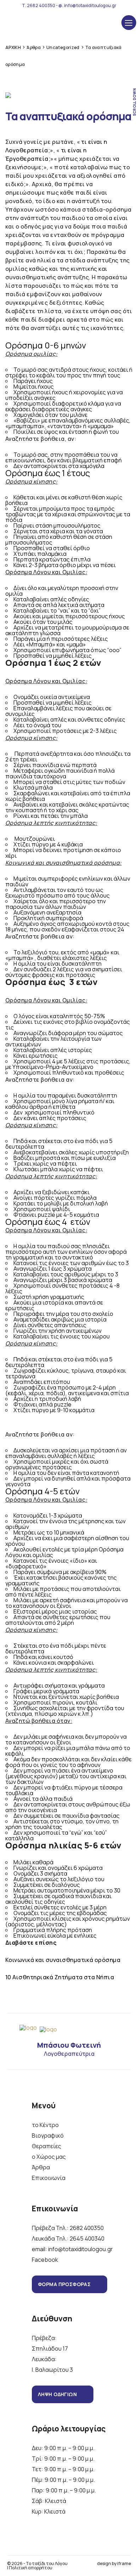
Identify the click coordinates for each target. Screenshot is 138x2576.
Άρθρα (41, 2167)
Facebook (45, 2260)
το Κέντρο (45, 2125)
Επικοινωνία (49, 2178)
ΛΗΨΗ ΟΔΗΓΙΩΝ (57, 2394)
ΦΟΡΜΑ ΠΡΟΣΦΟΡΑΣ (64, 2284)
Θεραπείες (47, 2146)
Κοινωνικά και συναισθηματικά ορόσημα (63, 1960)
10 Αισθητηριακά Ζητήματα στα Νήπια (60, 1977)
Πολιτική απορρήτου (31, 2568)
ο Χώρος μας (49, 2157)
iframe (124, 2563)
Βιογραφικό (48, 2135)
